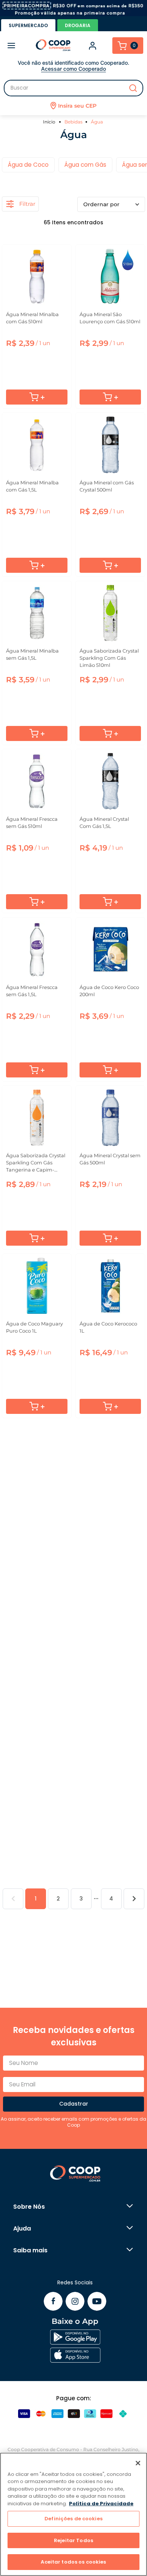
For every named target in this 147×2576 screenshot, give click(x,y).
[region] (73, 2514)
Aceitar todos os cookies (73, 2562)
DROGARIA (78, 25)
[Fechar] (138, 2463)
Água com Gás (85, 165)
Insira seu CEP (77, 106)
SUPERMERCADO (28, 25)
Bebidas (73, 122)
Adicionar (37, 397)
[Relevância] (111, 204)
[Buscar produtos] (133, 88)
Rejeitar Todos (73, 2540)
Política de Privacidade (101, 2504)
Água (97, 122)
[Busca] (73, 88)
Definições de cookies (73, 2519)
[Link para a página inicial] (50, 122)
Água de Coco (28, 165)
